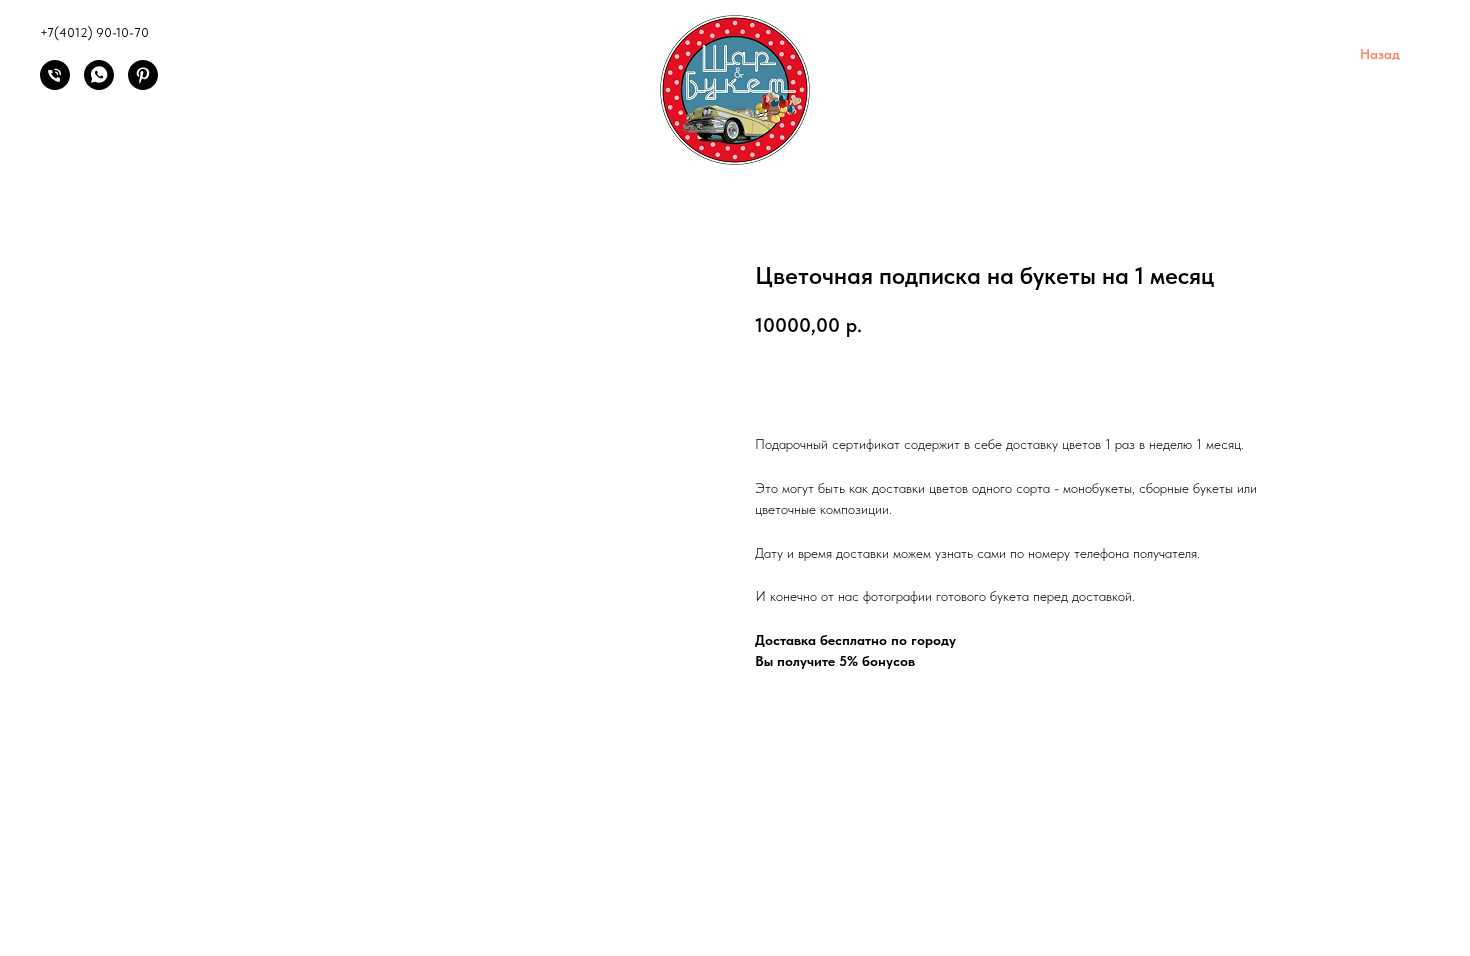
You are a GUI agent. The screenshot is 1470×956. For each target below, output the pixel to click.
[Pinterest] (143, 84)
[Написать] (99, 84)
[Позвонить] (55, 84)
